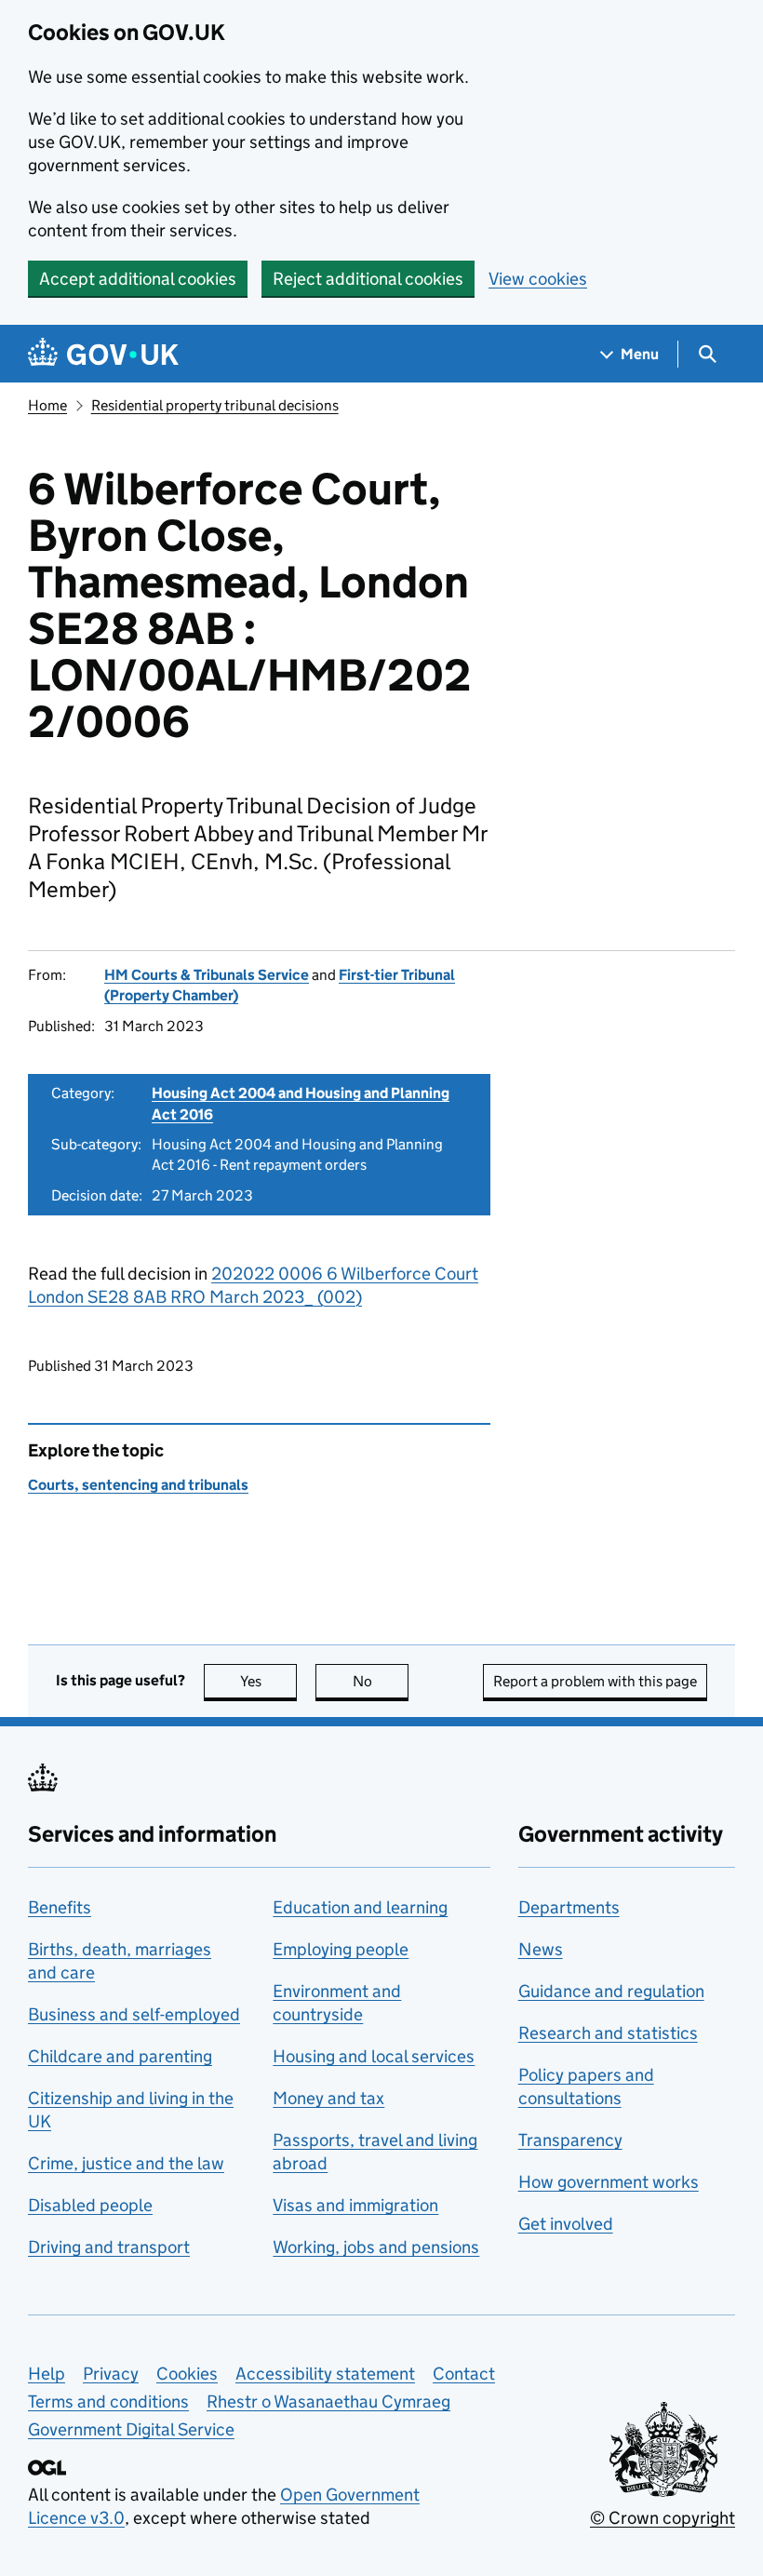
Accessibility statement (325, 2374)
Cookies (187, 2374)
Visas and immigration (355, 2205)
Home (47, 405)
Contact (464, 2374)
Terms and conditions (108, 2402)
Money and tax (328, 2098)
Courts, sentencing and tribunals (138, 1485)
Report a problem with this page (595, 1681)
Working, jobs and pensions (376, 2247)
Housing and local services (374, 2056)
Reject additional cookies (368, 279)
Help (47, 2374)
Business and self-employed (134, 2014)
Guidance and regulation (611, 1991)
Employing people (341, 1949)
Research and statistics (608, 2033)
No (381, 1681)
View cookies (538, 279)
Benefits (60, 1907)
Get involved (566, 2224)
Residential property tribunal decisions (215, 405)
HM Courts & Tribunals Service (207, 975)
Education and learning (360, 1907)
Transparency (570, 2140)
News (541, 1949)
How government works (609, 2182)
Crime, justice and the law (126, 2163)
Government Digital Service (131, 2429)
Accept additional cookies (138, 279)
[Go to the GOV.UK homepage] (103, 354)
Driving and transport (109, 2247)
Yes (268, 1681)
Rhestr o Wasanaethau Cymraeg (328, 2402)
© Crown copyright (663, 2518)
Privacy (111, 2374)
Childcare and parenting (120, 2056)
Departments (569, 1907)
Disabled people (90, 2205)
